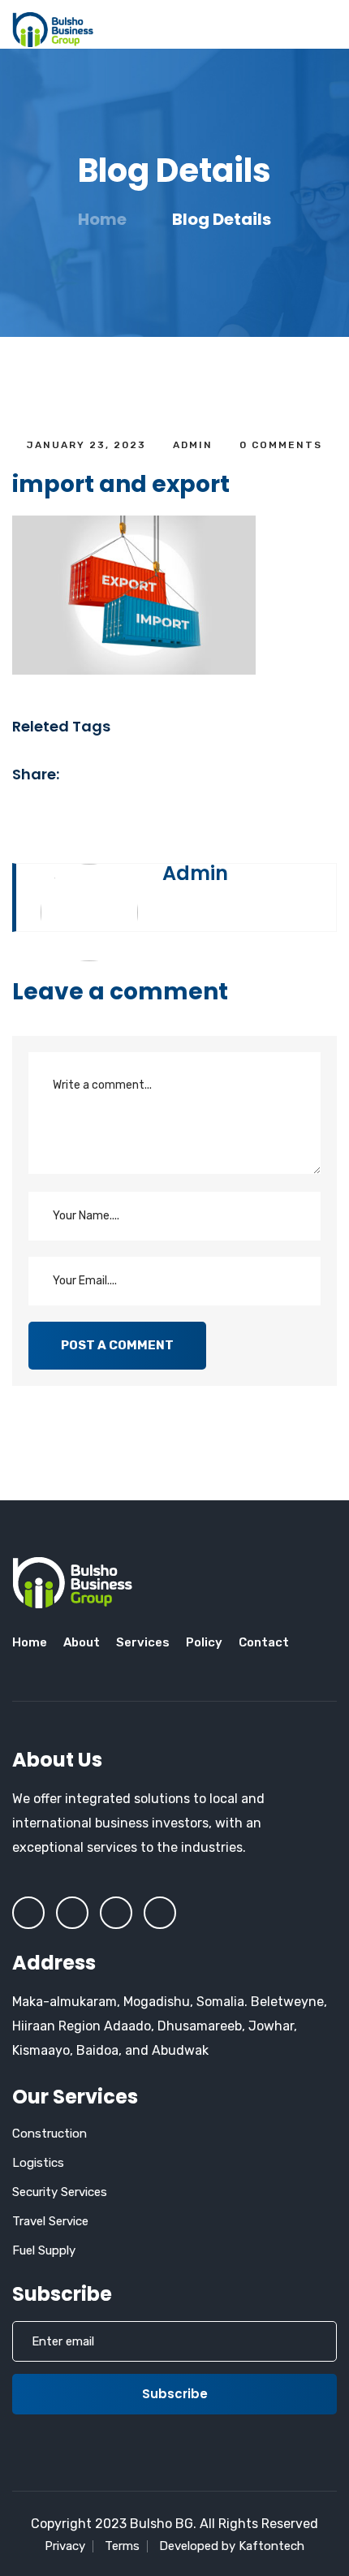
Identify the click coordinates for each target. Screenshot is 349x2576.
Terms (122, 2546)
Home (102, 219)
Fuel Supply (44, 2250)
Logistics (38, 2163)
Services (143, 1642)
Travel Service (50, 2221)
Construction (50, 2134)
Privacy (65, 2546)
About (82, 1642)
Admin (193, 445)
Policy (204, 1642)
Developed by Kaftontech (232, 2546)
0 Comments (279, 445)
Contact (264, 1642)
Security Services (60, 2192)
